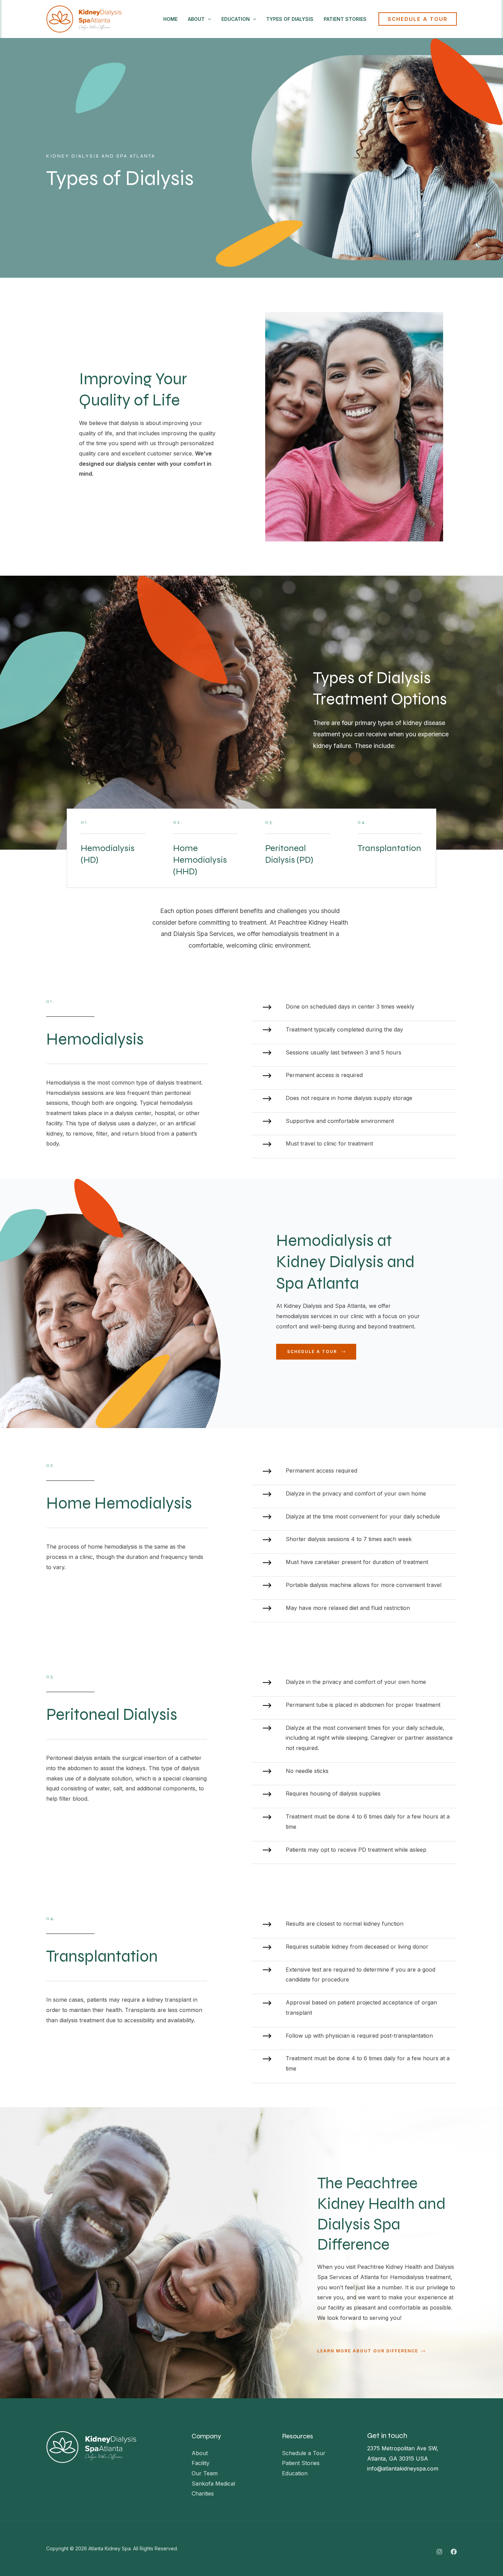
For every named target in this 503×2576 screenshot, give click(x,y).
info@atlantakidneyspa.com (403, 2468)
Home (170, 19)
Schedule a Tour (304, 2453)
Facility (201, 2463)
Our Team (205, 2473)
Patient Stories (345, 19)
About (196, 19)
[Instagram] (439, 2552)
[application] (208, 19)
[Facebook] (454, 2552)
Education (236, 19)
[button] (418, 19)
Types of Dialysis (290, 19)
